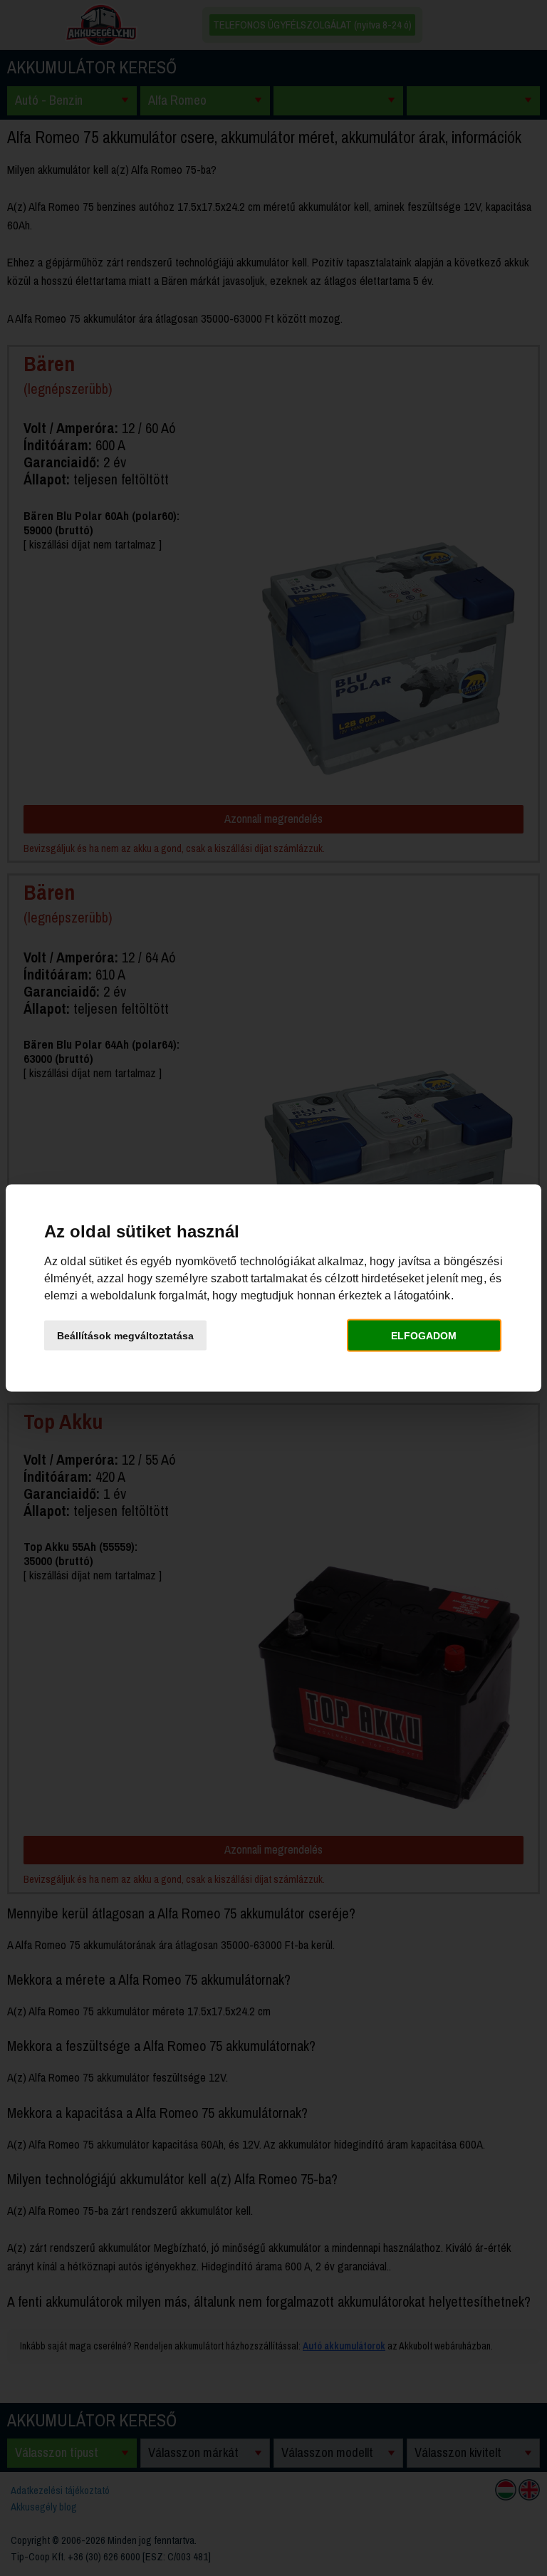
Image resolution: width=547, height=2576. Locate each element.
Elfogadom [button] (424, 1335)
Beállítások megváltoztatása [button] (125, 1335)
